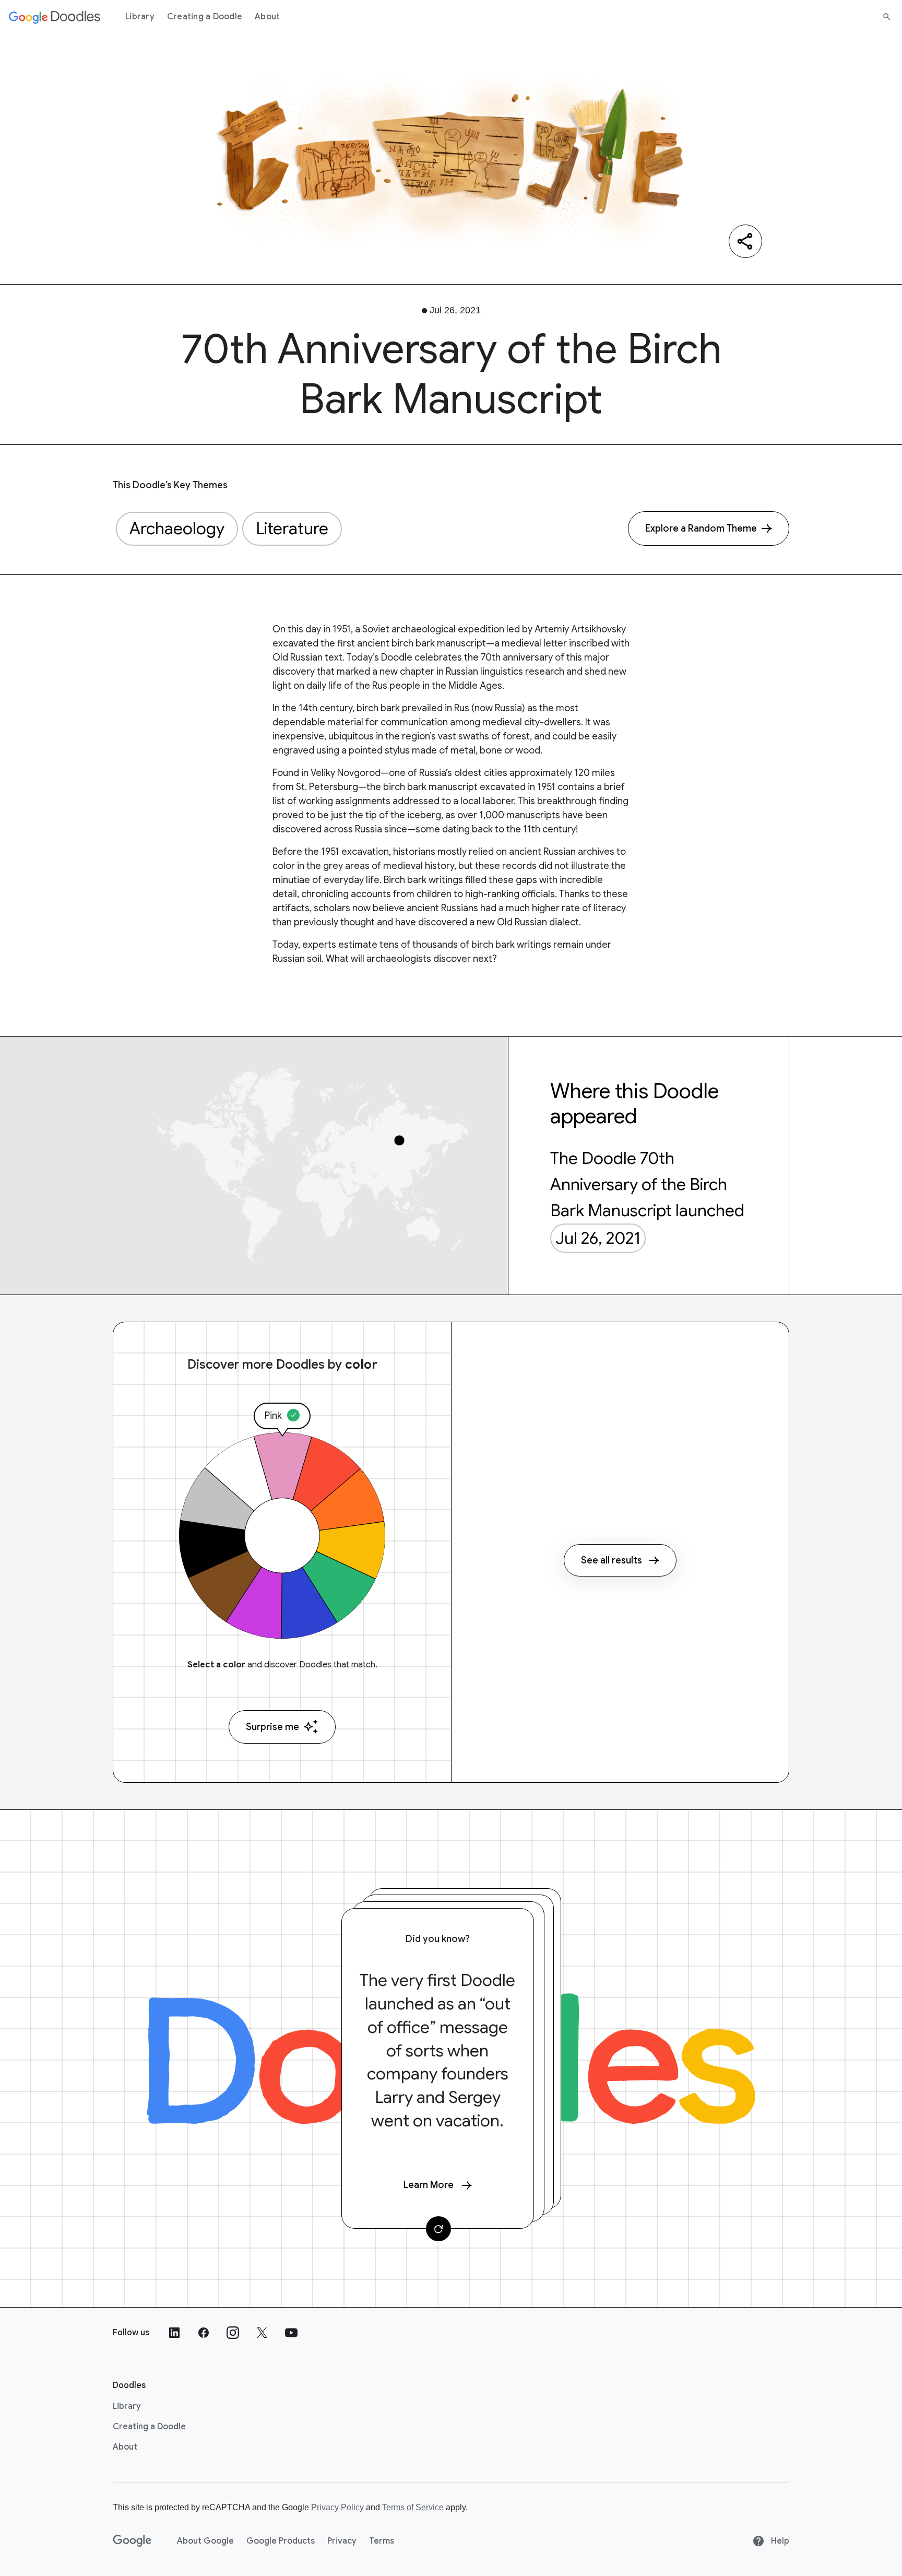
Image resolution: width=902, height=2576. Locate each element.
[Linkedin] (174, 2333)
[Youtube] (291, 2333)
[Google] (132, 2541)
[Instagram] (233, 2333)
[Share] (745, 241)
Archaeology (177, 528)
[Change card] (438, 2229)
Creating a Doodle (205, 17)
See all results (612, 1560)
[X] (262, 2333)
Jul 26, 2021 (598, 1238)
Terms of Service (413, 2507)
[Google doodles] (55, 17)
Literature (292, 528)
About (267, 17)
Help (779, 2541)
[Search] (887, 17)
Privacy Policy (337, 2507)
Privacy (342, 2541)
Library (140, 17)
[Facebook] (204, 2333)
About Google (205, 2541)
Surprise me (272, 1727)
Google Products (281, 2541)
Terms (382, 2541)
